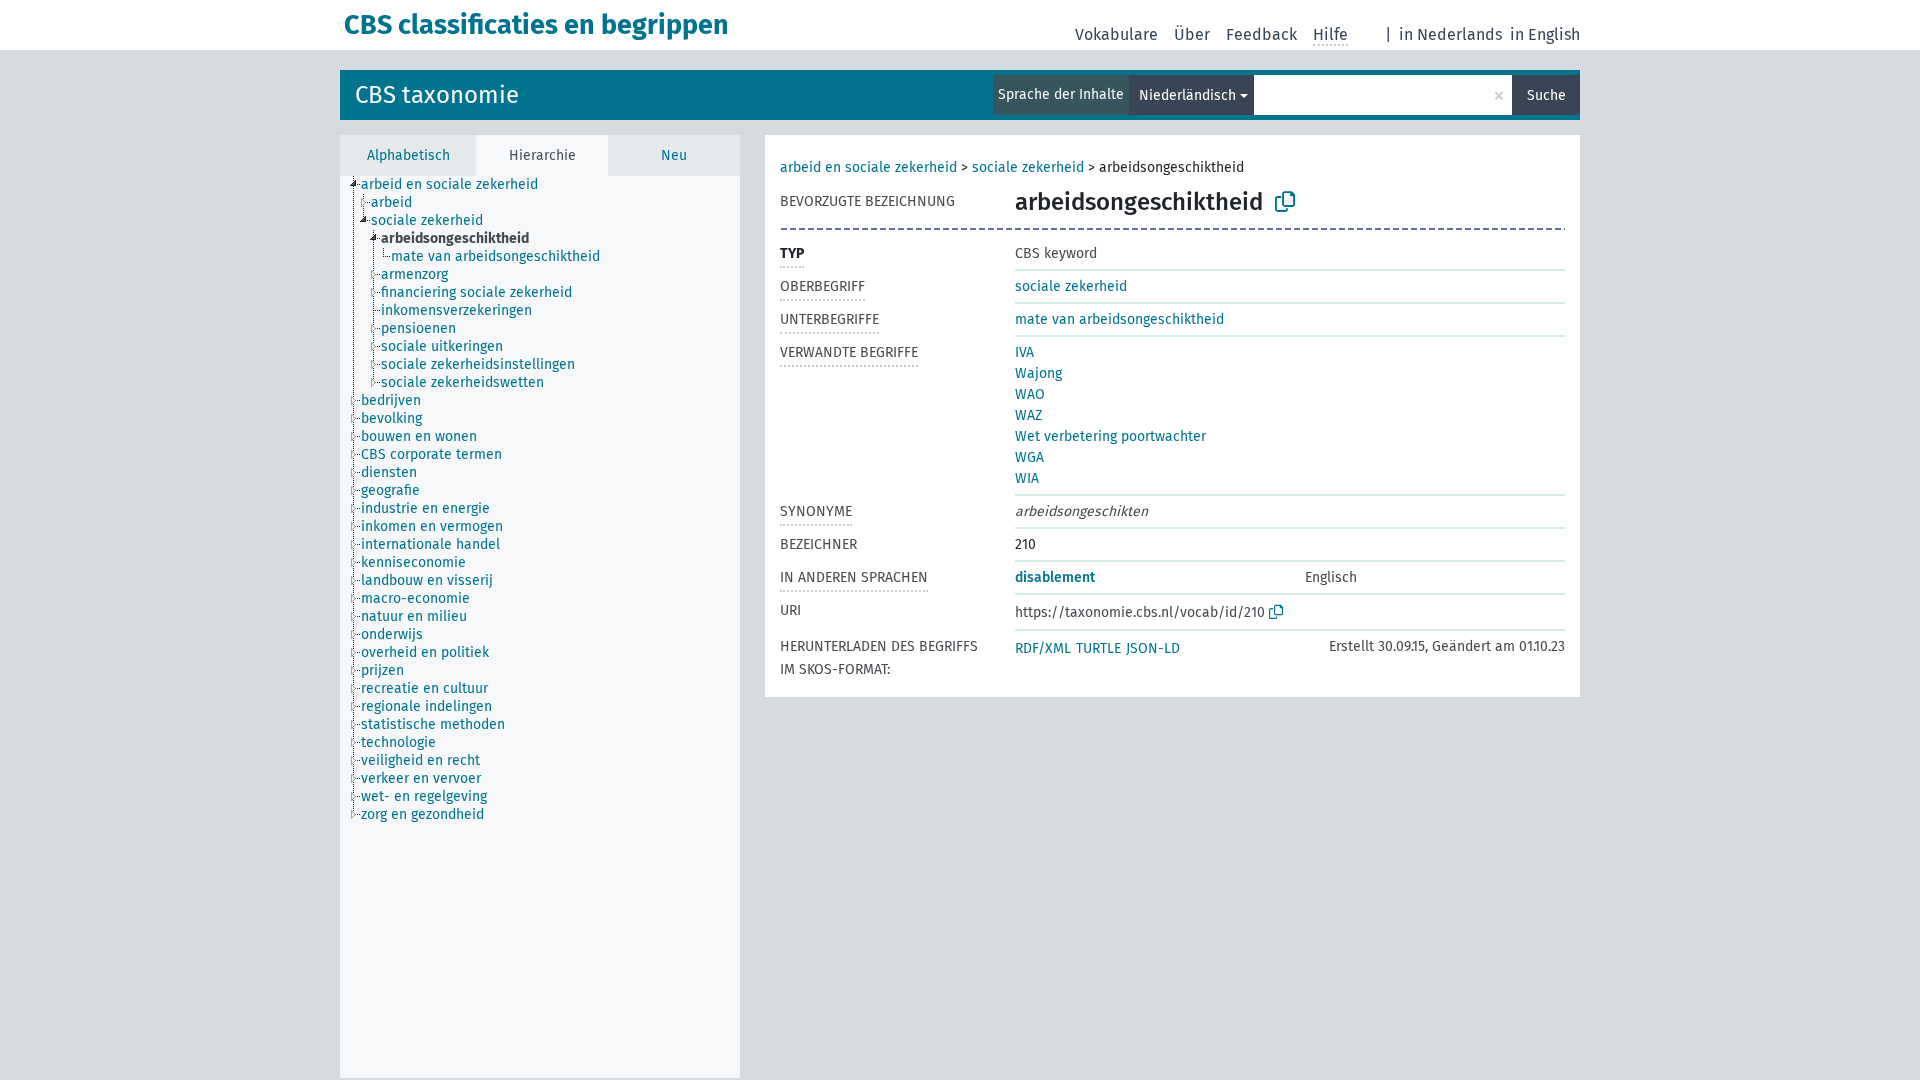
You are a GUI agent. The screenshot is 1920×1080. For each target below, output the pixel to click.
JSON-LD (1153, 648)
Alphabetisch (408, 155)
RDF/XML (1043, 648)
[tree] (540, 627)
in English (1545, 34)
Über (1192, 34)
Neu (674, 155)
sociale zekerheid (1028, 167)
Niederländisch (1187, 95)
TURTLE (1098, 648)
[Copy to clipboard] (1285, 202)
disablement (1055, 577)
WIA (1027, 478)
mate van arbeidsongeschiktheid (1119, 319)
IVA (1024, 352)
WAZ (1028, 415)
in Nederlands (1450, 34)
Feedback (1261, 34)
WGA (1029, 457)
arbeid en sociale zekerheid (868, 167)
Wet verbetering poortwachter (1110, 436)
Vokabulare (1116, 34)
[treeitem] (458, 185)
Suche (1546, 95)
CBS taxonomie (437, 95)
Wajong (1038, 373)
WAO (1030, 394)
